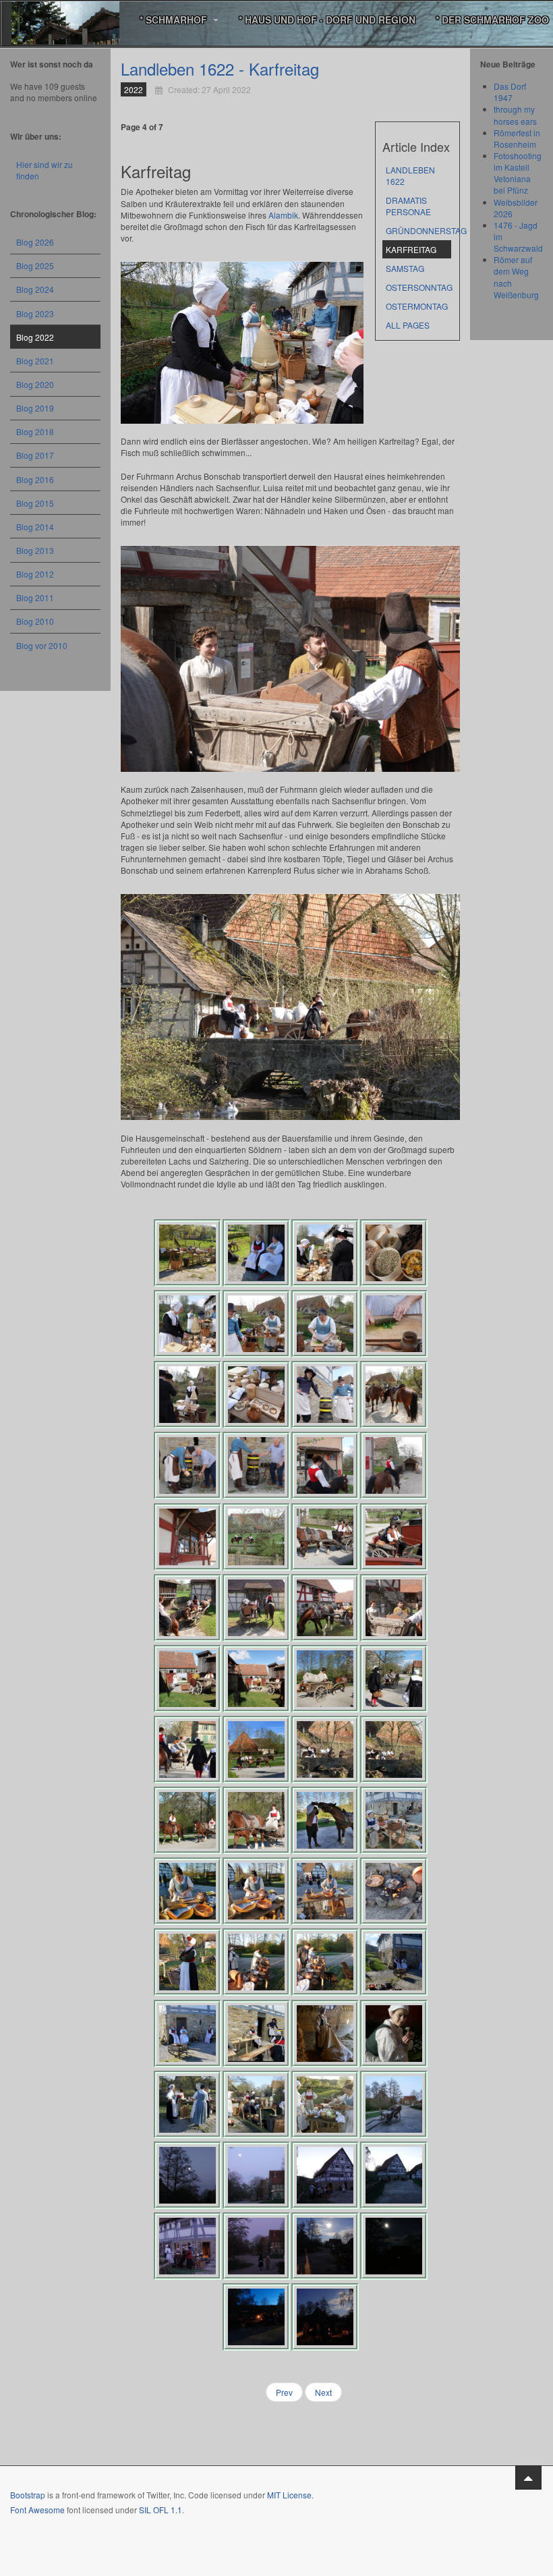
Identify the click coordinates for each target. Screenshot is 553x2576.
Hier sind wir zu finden (45, 170)
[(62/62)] (325, 2317)
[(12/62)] (394, 1395)
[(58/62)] (256, 2246)
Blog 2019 (35, 408)
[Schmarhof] (65, 20)
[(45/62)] (187, 2034)
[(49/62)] (187, 2104)
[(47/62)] (325, 2034)
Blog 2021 (35, 361)
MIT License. (290, 2495)
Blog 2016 (35, 479)
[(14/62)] (256, 1465)
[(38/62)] (256, 1891)
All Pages (408, 325)
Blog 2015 (35, 503)
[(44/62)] (394, 1962)
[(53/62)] (187, 2175)
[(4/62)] (394, 1253)
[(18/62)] (256, 1537)
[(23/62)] (325, 1608)
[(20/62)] (394, 1537)
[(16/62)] (394, 1465)
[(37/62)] (187, 1891)
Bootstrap (28, 2495)
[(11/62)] (325, 1395)
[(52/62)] (394, 2104)
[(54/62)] (256, 2175)
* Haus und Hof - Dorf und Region (327, 20)
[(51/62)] (325, 2104)
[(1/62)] (187, 1253)
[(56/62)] (394, 2175)
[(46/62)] (256, 2034)
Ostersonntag (418, 287)
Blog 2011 (35, 597)
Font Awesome (37, 2510)
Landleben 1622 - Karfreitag (220, 68)
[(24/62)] (394, 1608)
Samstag (405, 268)
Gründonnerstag (418, 230)
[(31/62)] (325, 1749)
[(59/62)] (325, 2246)
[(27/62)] (325, 1679)
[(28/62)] (394, 1679)
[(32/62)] (394, 1749)
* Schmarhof (175, 20)
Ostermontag (417, 306)
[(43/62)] (325, 1962)
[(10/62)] (256, 1395)
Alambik (283, 215)
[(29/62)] (187, 1749)
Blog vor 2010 (42, 645)
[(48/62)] (394, 2034)
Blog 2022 (35, 337)
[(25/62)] (187, 1679)
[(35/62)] (325, 1820)
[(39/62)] (325, 1891)
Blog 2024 (35, 289)
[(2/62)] (256, 1253)
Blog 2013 (35, 550)
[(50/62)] (256, 2104)
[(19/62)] (325, 1537)
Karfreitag (411, 249)
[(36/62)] (394, 1820)
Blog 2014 (35, 527)
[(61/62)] (256, 2317)
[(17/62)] (187, 1537)
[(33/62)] (187, 1820)
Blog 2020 (35, 384)
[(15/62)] (325, 1465)
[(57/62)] (187, 2246)
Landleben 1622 (410, 175)
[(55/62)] (325, 2175)
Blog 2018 (35, 431)
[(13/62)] (187, 1465)
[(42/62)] (256, 1962)
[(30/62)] (256, 1749)
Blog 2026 (35, 242)
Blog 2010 (35, 621)
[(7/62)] (325, 1324)
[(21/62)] (187, 1608)
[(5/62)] (187, 1324)
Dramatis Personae (408, 206)
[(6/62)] (256, 1324)
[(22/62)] (256, 1608)
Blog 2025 (35, 265)
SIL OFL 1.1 (161, 2510)
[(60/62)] (394, 2246)
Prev (284, 2392)
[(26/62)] (256, 1679)
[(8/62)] (394, 1324)
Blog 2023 (35, 313)
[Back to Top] (528, 2477)
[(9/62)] (187, 1395)
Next (323, 2392)
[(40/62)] (394, 1891)
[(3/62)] (325, 1253)
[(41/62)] (187, 1962)
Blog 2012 (35, 574)
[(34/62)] (256, 1820)
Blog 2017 (35, 455)
